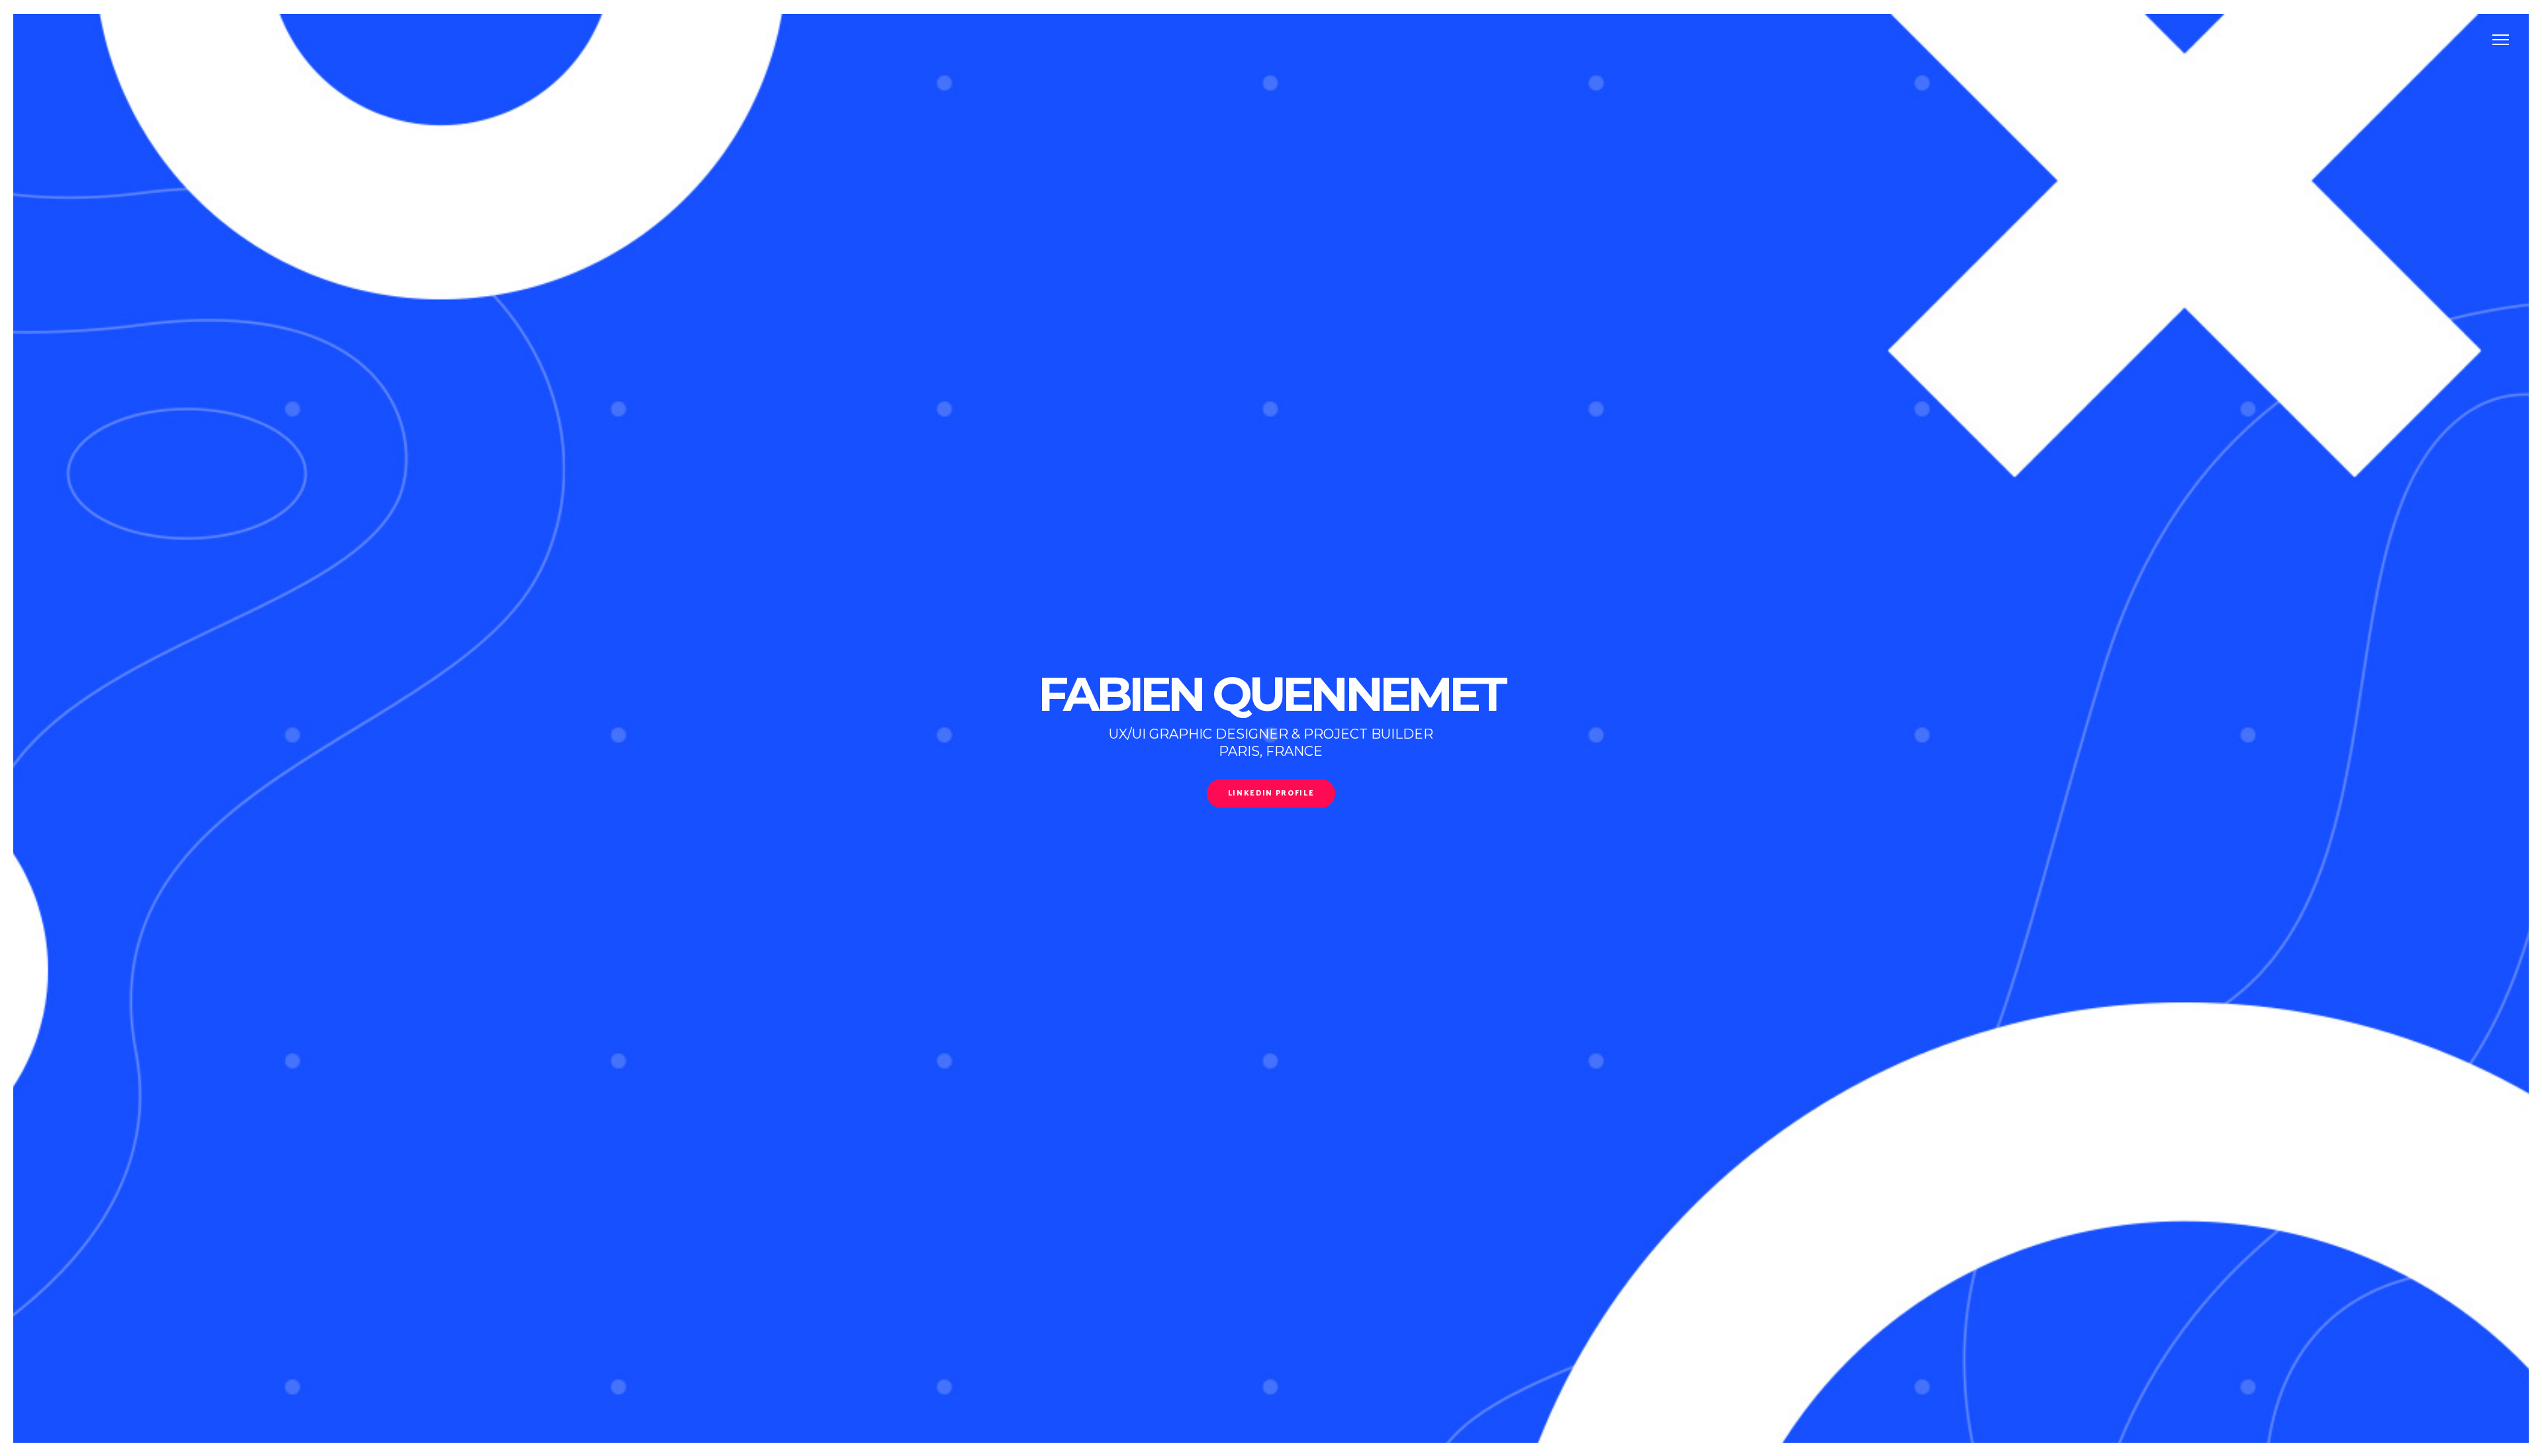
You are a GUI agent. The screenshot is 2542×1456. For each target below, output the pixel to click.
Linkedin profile (1271, 794)
